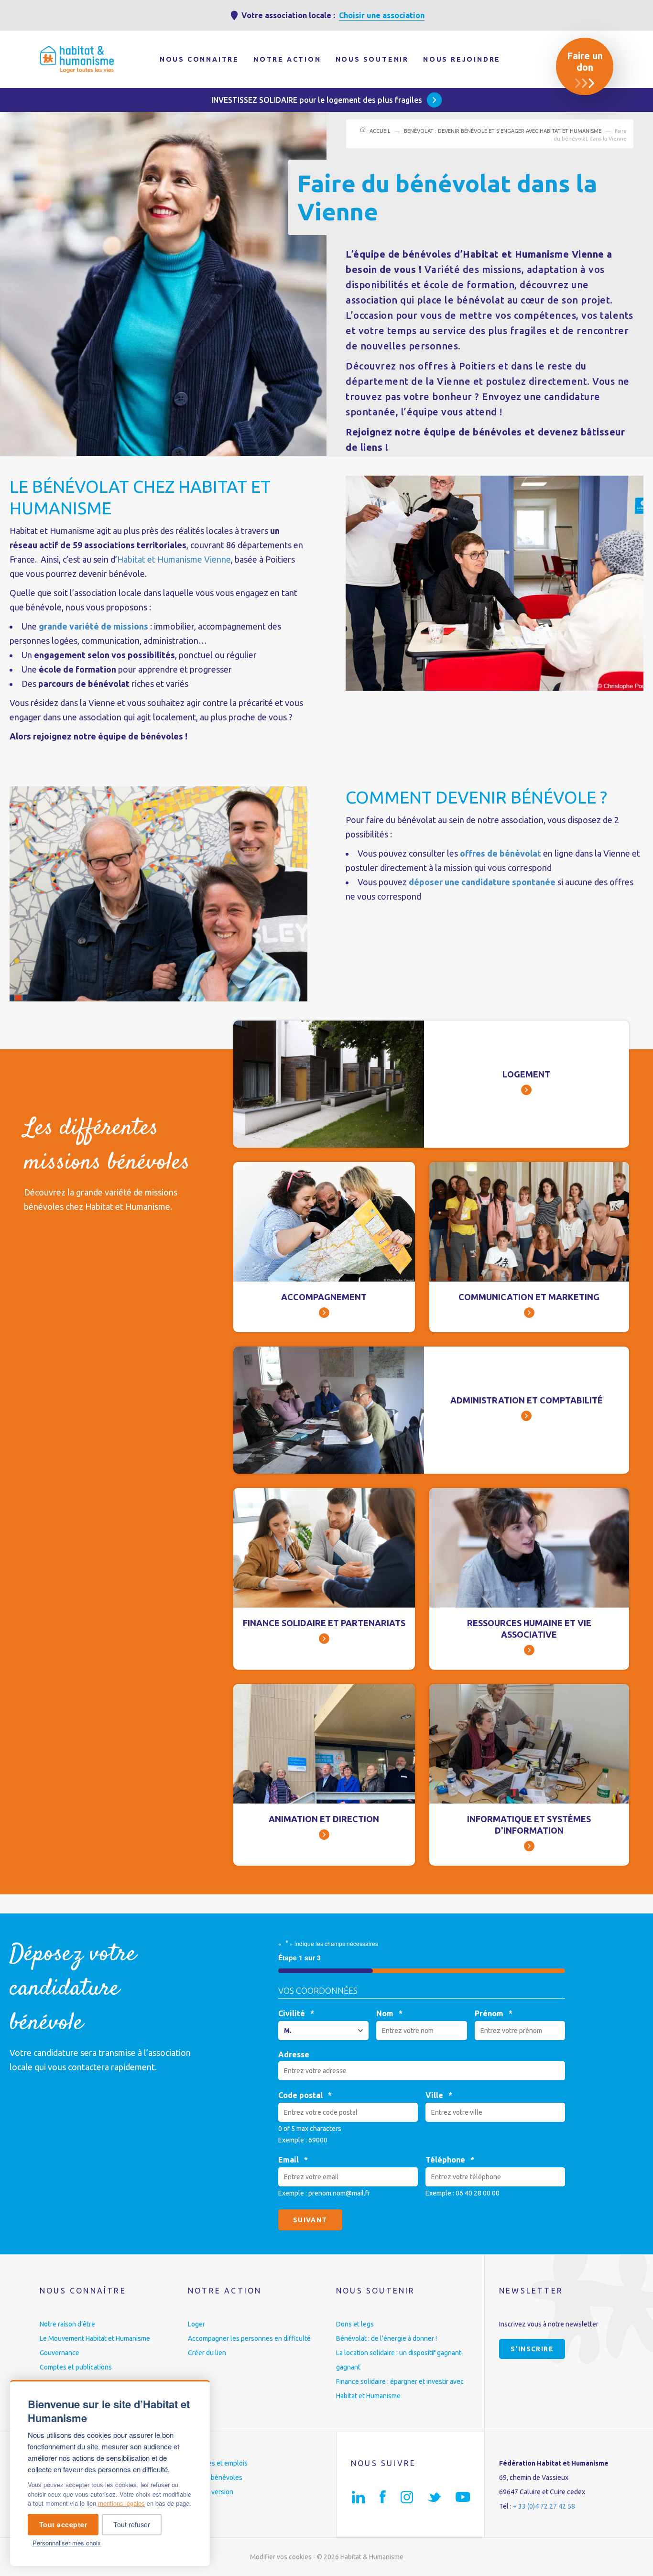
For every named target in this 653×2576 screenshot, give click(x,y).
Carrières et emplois (218, 2463)
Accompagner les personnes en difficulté (249, 2338)
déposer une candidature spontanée (482, 882)
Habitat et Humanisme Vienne (174, 559)
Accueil (380, 131)
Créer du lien (207, 2353)
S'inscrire (532, 2349)
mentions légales (121, 2503)
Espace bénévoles (215, 2478)
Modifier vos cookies (281, 2557)
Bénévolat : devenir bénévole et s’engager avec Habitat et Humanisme (503, 131)
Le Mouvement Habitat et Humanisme (95, 2338)
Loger (196, 2324)
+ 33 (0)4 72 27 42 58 (544, 2506)
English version (211, 2492)
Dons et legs (355, 2324)
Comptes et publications (76, 2367)
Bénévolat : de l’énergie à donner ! (386, 2338)
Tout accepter (63, 2524)
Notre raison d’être (67, 2324)
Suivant (310, 2220)
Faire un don (585, 61)
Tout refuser (132, 2524)
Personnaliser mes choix (67, 2543)
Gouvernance (60, 2353)
